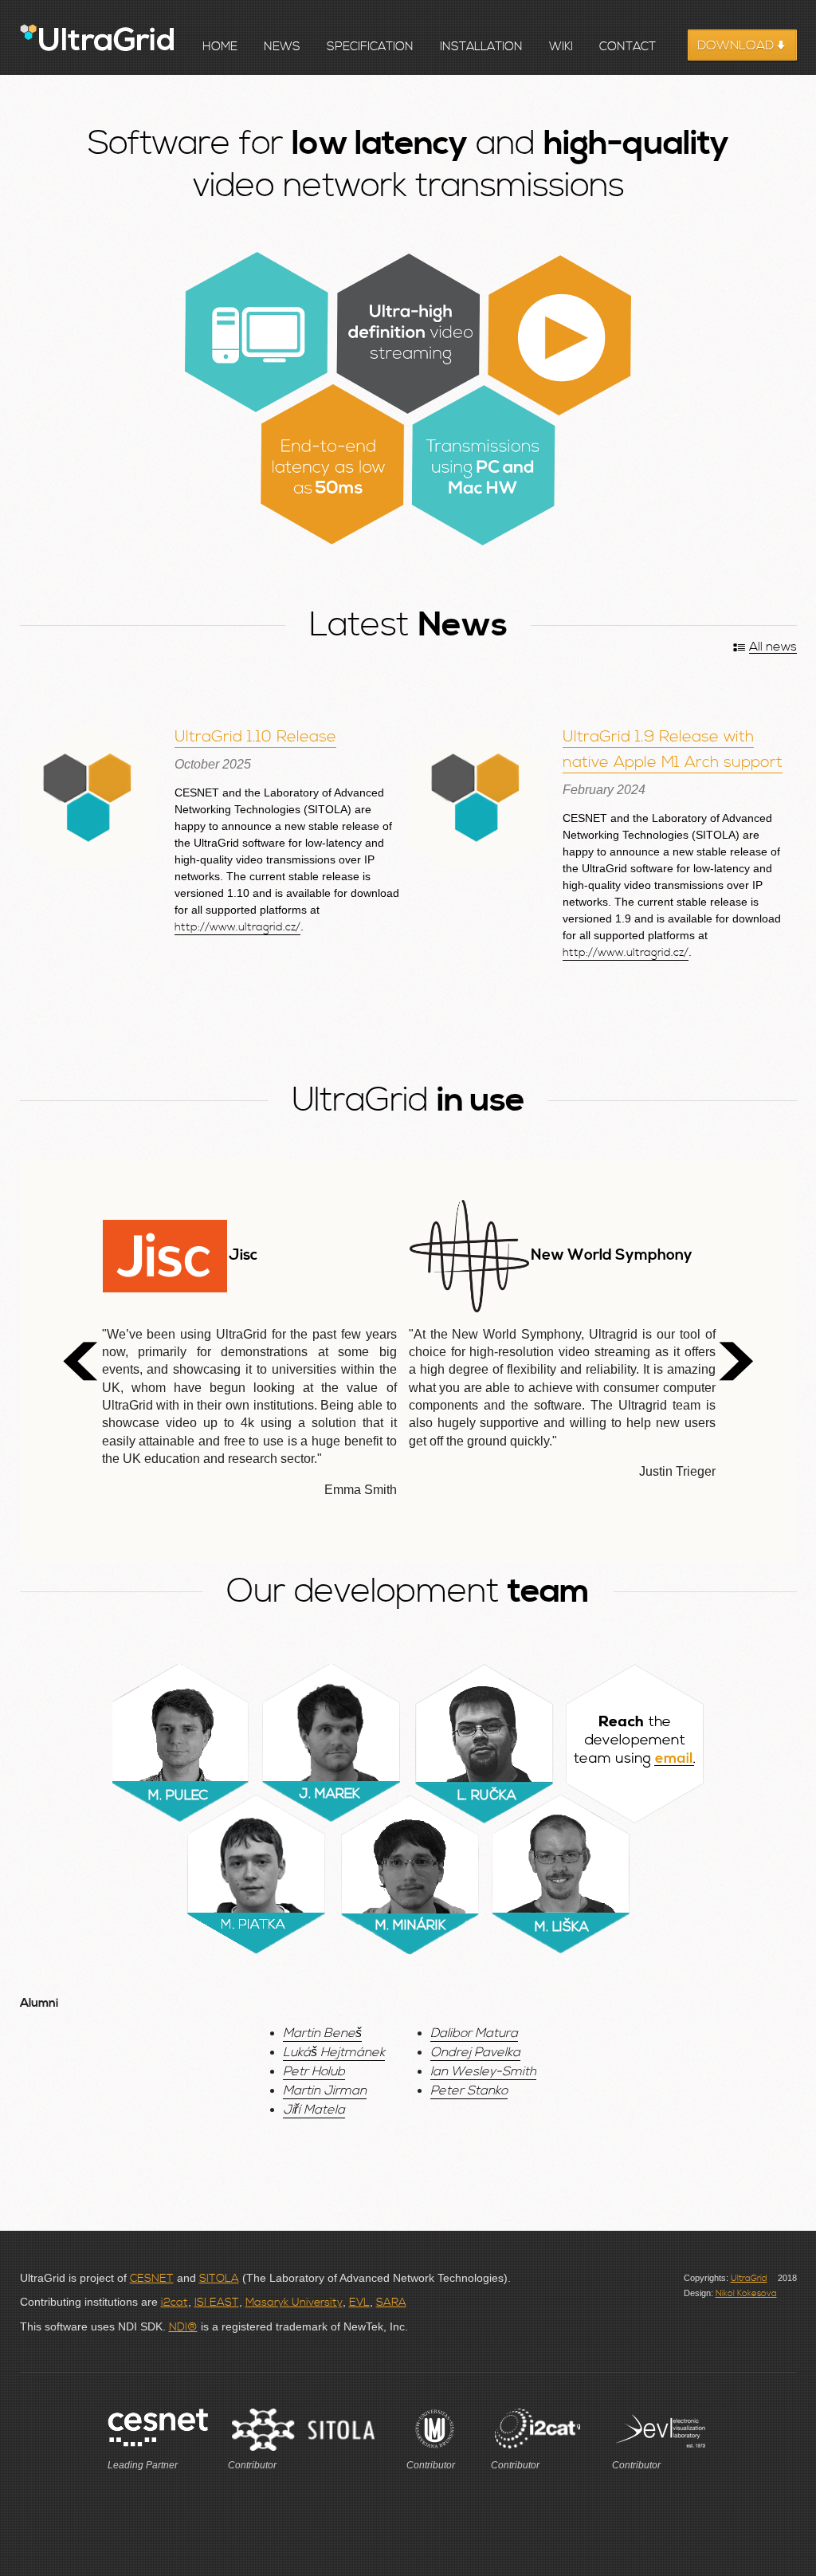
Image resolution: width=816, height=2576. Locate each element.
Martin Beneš (322, 2033)
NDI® (183, 2327)
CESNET (152, 2279)
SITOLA (219, 2279)
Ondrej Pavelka (475, 2052)
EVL (359, 2303)
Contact (628, 47)
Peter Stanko (469, 2090)
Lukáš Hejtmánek (334, 2052)
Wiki (561, 47)
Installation (481, 47)
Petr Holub (314, 2071)
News (282, 47)
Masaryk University (294, 2303)
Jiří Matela (314, 2110)
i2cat (175, 2303)
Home (220, 47)
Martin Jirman (325, 2090)
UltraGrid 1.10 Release (255, 737)
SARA (391, 2303)
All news (773, 647)
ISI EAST (217, 2303)
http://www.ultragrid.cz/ (237, 927)
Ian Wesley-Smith (483, 2071)
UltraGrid (749, 2279)
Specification (370, 47)
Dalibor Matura (474, 2033)
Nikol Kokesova (746, 2294)
